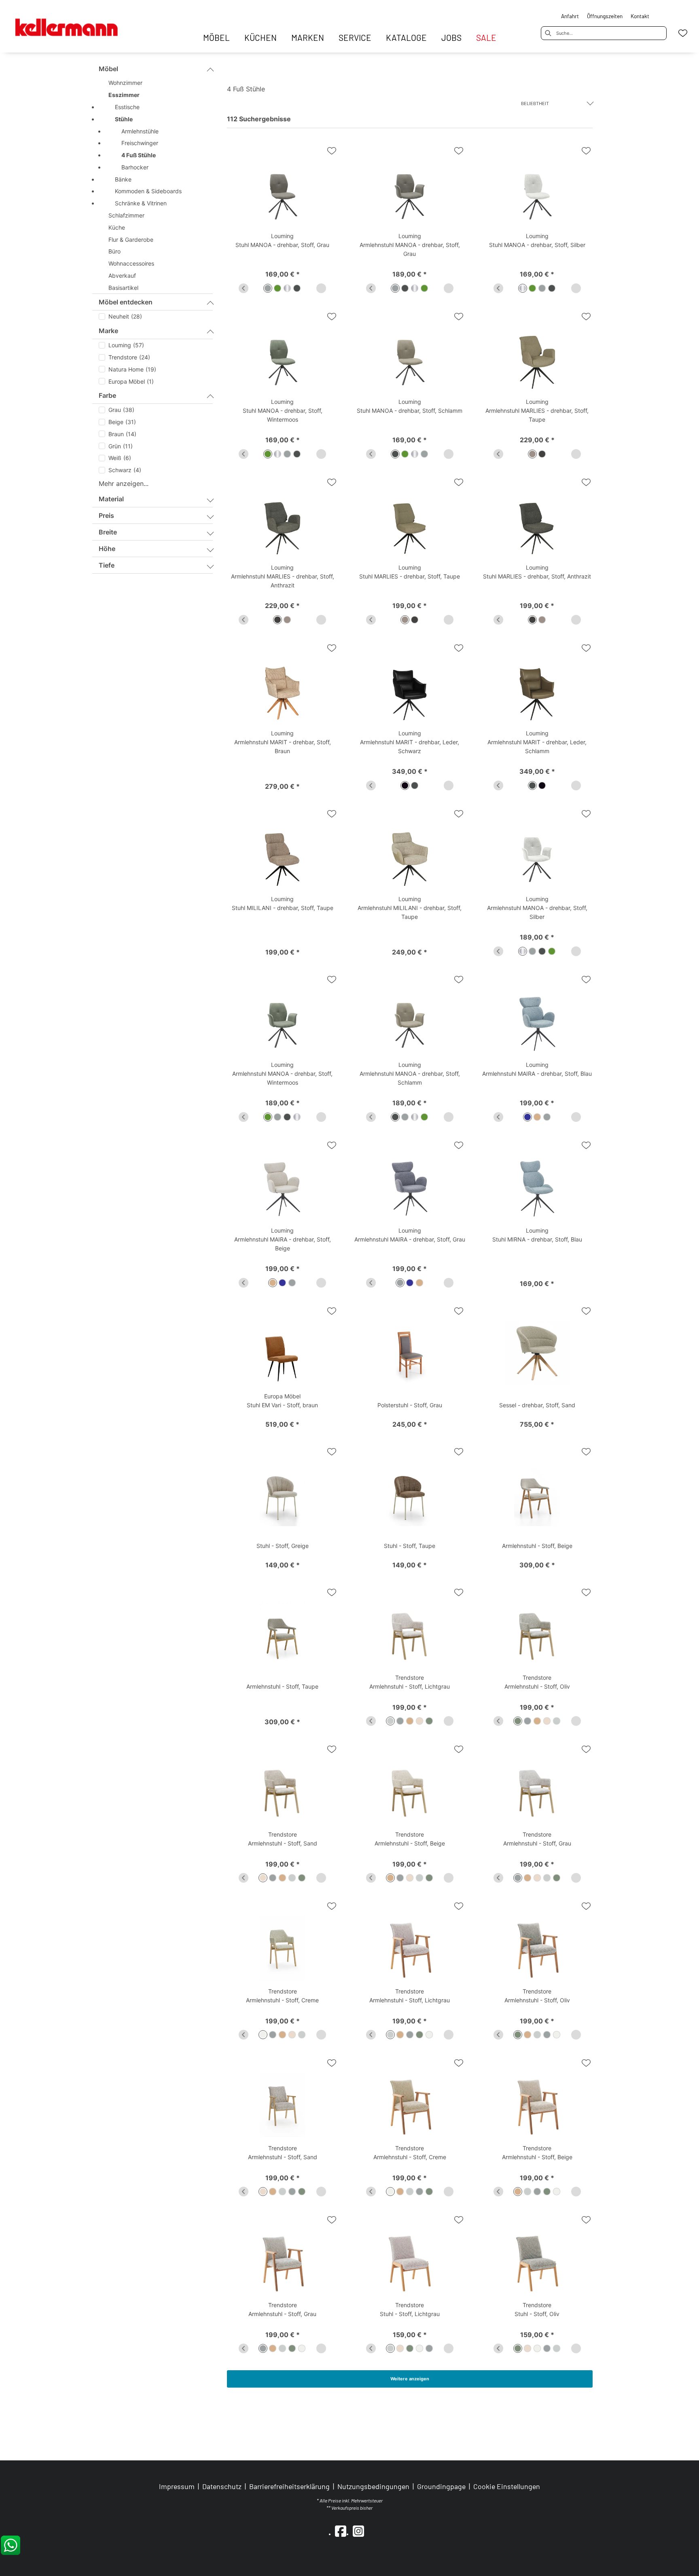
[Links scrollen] (244, 288)
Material (111, 499)
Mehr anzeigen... (124, 484)
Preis (106, 515)
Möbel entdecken (126, 302)
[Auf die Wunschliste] (332, 151)
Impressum (177, 2486)
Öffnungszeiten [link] (605, 16)
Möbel (108, 69)
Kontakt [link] (640, 16)
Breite (108, 532)
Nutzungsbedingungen (373, 2486)
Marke (108, 331)
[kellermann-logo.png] (75, 23)
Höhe (107, 549)
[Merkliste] (683, 33)
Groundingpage (441, 2486)
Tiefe (107, 565)
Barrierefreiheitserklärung (289, 2486)
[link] (216, 37)
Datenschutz (222, 2486)
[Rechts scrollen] (321, 288)
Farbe (107, 395)
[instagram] (358, 2531)
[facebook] (341, 2531)
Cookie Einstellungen (507, 2487)
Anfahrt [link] (570, 16)
